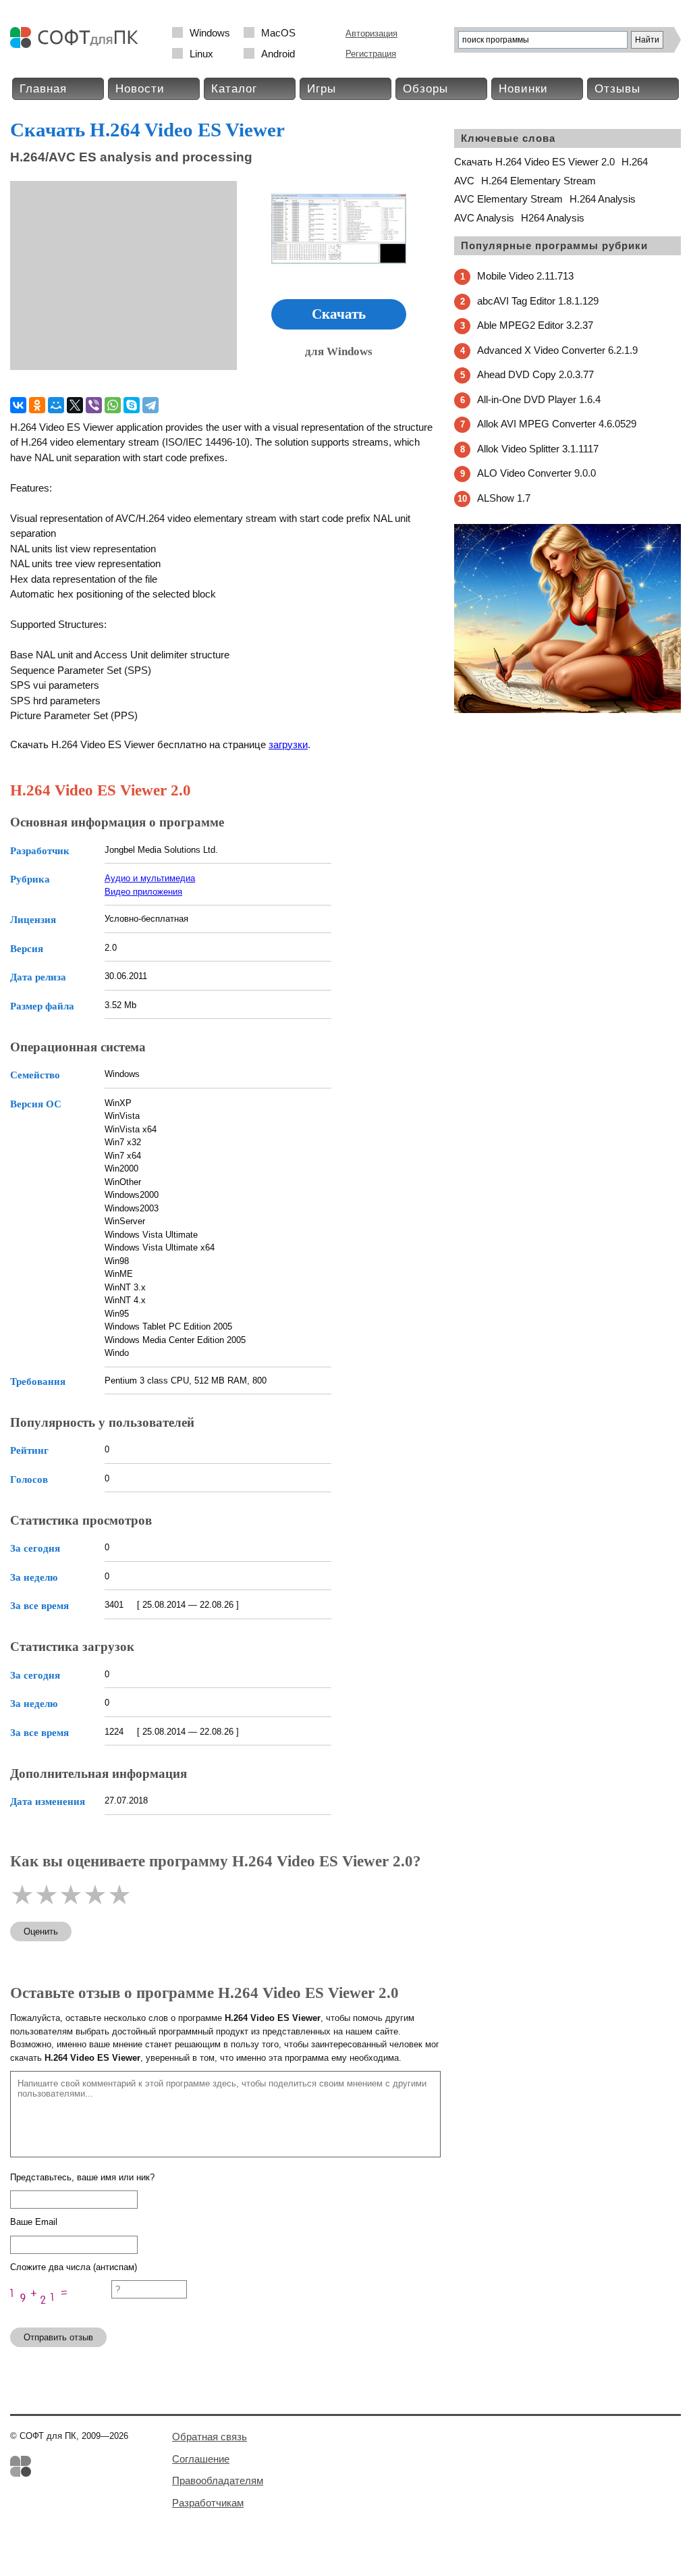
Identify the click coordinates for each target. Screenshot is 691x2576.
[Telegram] (150, 405)
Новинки (523, 89)
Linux (201, 54)
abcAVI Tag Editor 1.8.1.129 (538, 301)
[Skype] (132, 405)
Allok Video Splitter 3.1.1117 (538, 449)
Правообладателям (218, 2480)
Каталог (234, 89)
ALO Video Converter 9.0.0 (536, 473)
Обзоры (425, 89)
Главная (43, 89)
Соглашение (201, 2459)
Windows (210, 33)
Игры (322, 89)
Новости (140, 89)
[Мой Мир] (56, 405)
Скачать (339, 314)
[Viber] (94, 405)
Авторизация (371, 33)
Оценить (41, 1931)
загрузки (288, 744)
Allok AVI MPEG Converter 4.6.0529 (557, 424)
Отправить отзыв (58, 2337)
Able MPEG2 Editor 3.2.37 (535, 325)
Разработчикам (208, 2503)
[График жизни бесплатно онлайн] (568, 710)
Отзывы (617, 89)
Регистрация (371, 54)
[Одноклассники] (37, 405)
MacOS (278, 33)
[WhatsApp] (113, 405)
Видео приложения (143, 892)
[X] (75, 405)
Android (278, 54)
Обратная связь (210, 2437)
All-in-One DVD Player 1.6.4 (539, 399)
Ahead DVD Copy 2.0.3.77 (535, 374)
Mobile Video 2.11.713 (525, 276)
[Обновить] (61, 2311)
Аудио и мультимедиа (150, 878)
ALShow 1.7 (504, 498)
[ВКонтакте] (18, 405)
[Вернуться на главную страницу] (78, 45)
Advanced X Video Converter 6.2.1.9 (557, 350)
